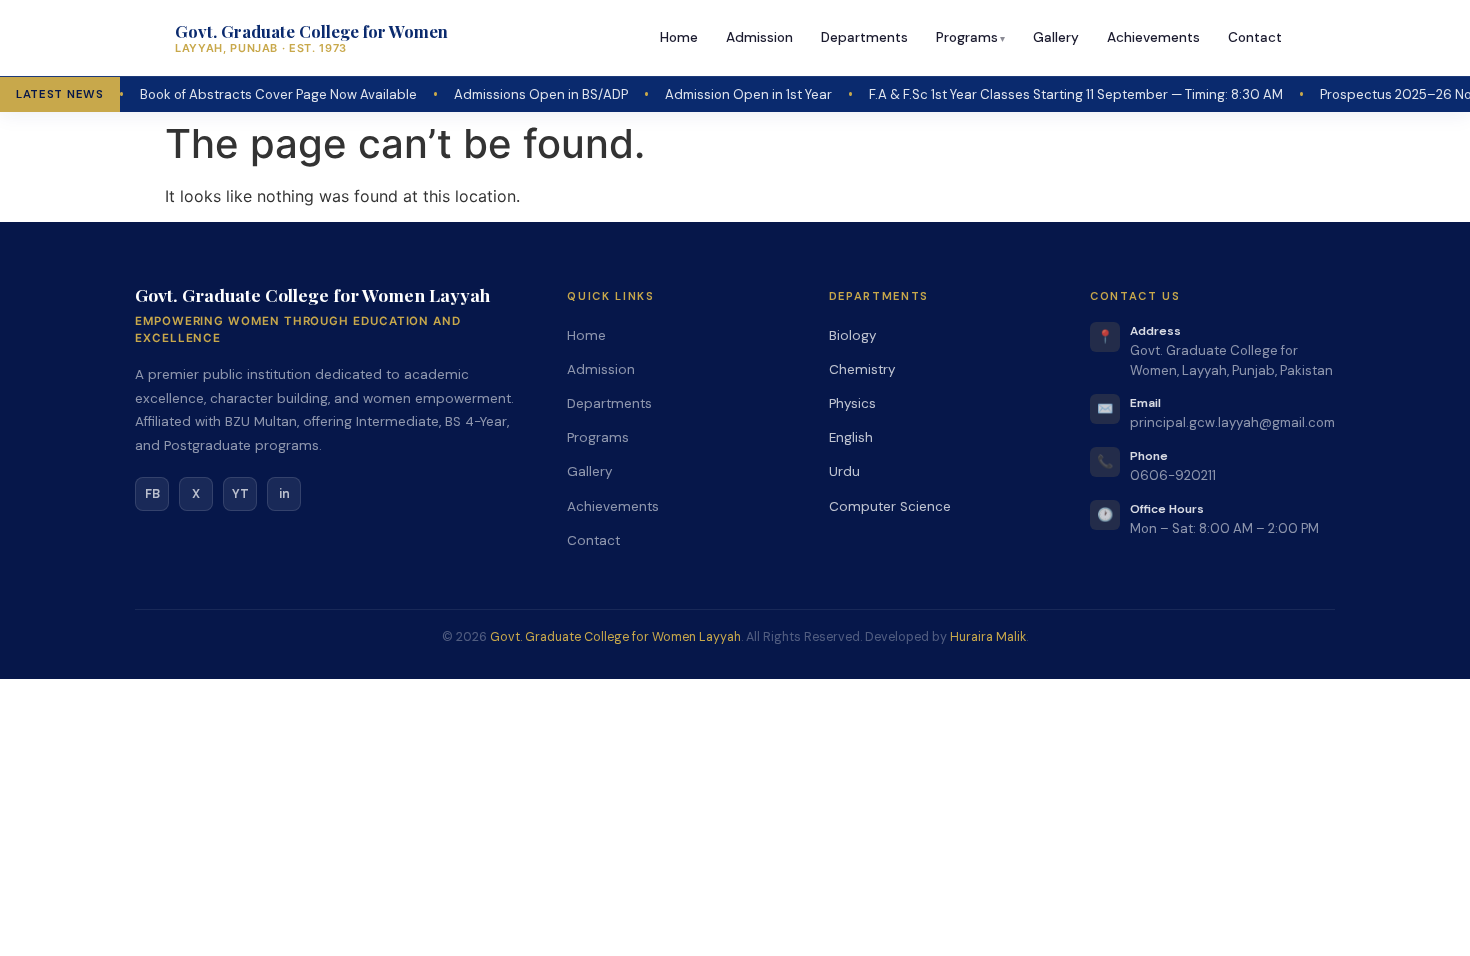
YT (240, 494)
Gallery (1056, 37)
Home (679, 37)
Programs (967, 37)
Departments (864, 37)
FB (152, 494)
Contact (1255, 37)
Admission (759, 37)
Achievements (1153, 37)
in (284, 494)
